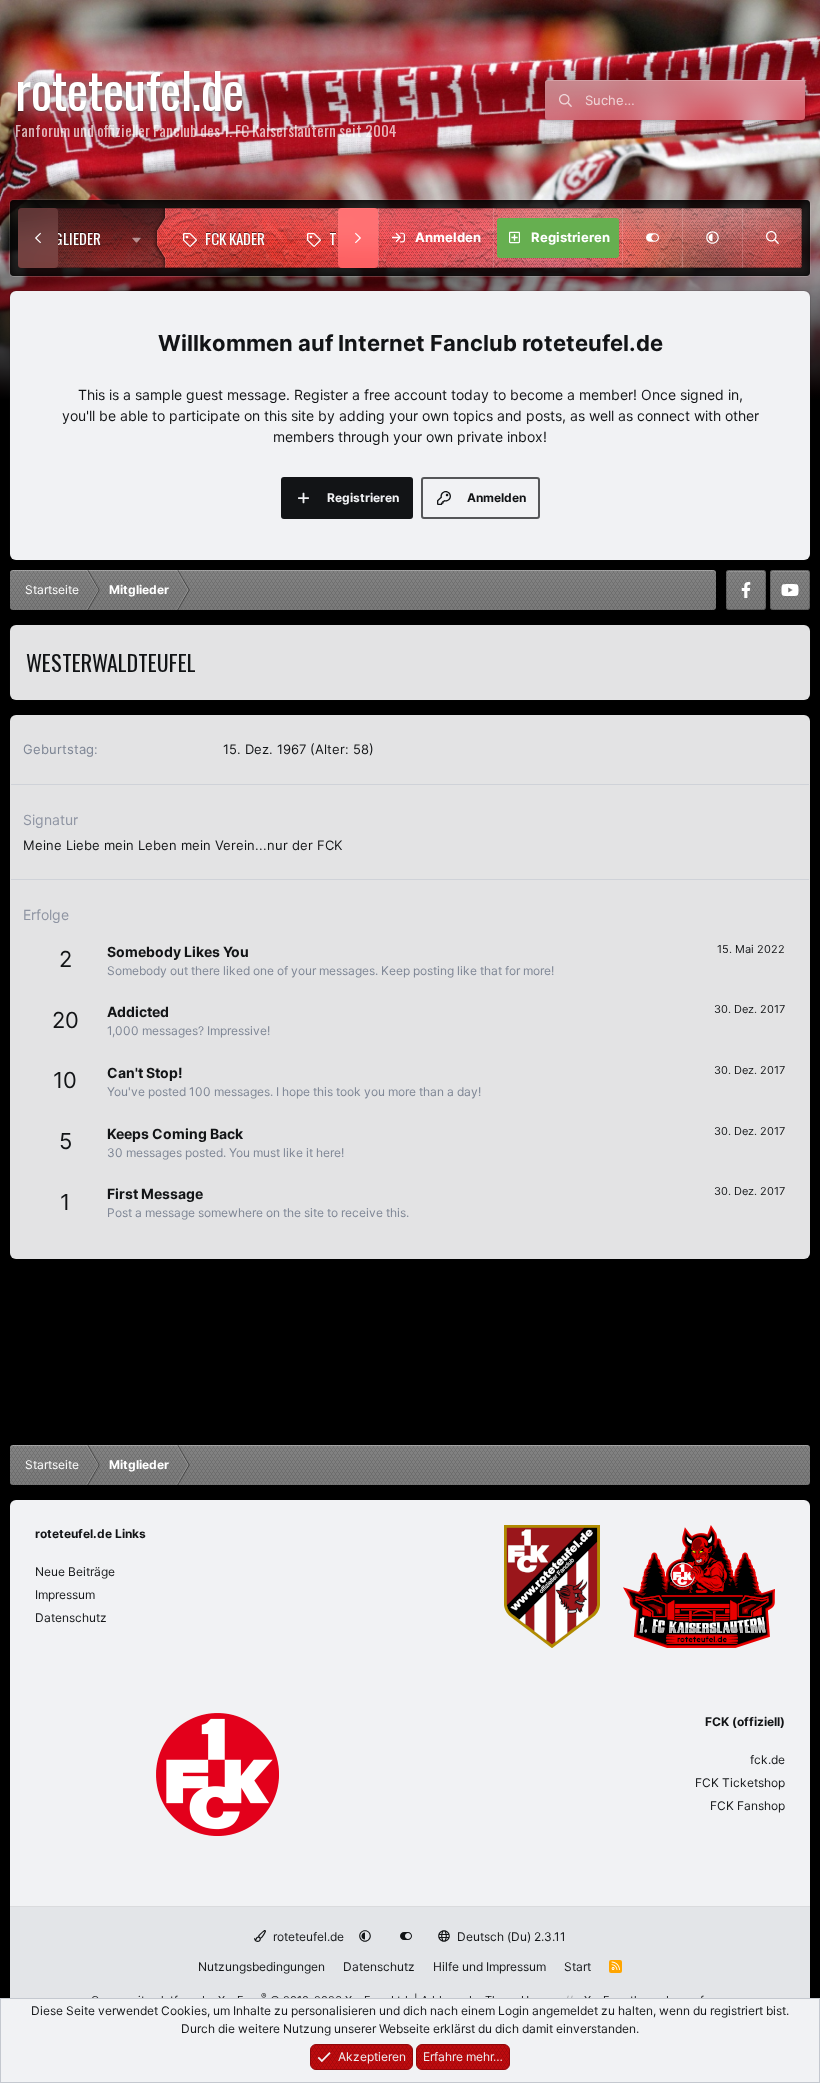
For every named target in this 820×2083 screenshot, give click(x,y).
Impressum (65, 1594)
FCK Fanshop (747, 1805)
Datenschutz (71, 1617)
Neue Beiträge (75, 1571)
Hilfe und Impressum (489, 1966)
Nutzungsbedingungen (261, 1966)
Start (577, 1966)
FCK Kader (235, 238)
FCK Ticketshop (740, 1782)
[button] (141, 238)
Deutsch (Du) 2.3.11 (510, 1936)
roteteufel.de (307, 1936)
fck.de (767, 1759)
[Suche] (772, 238)
